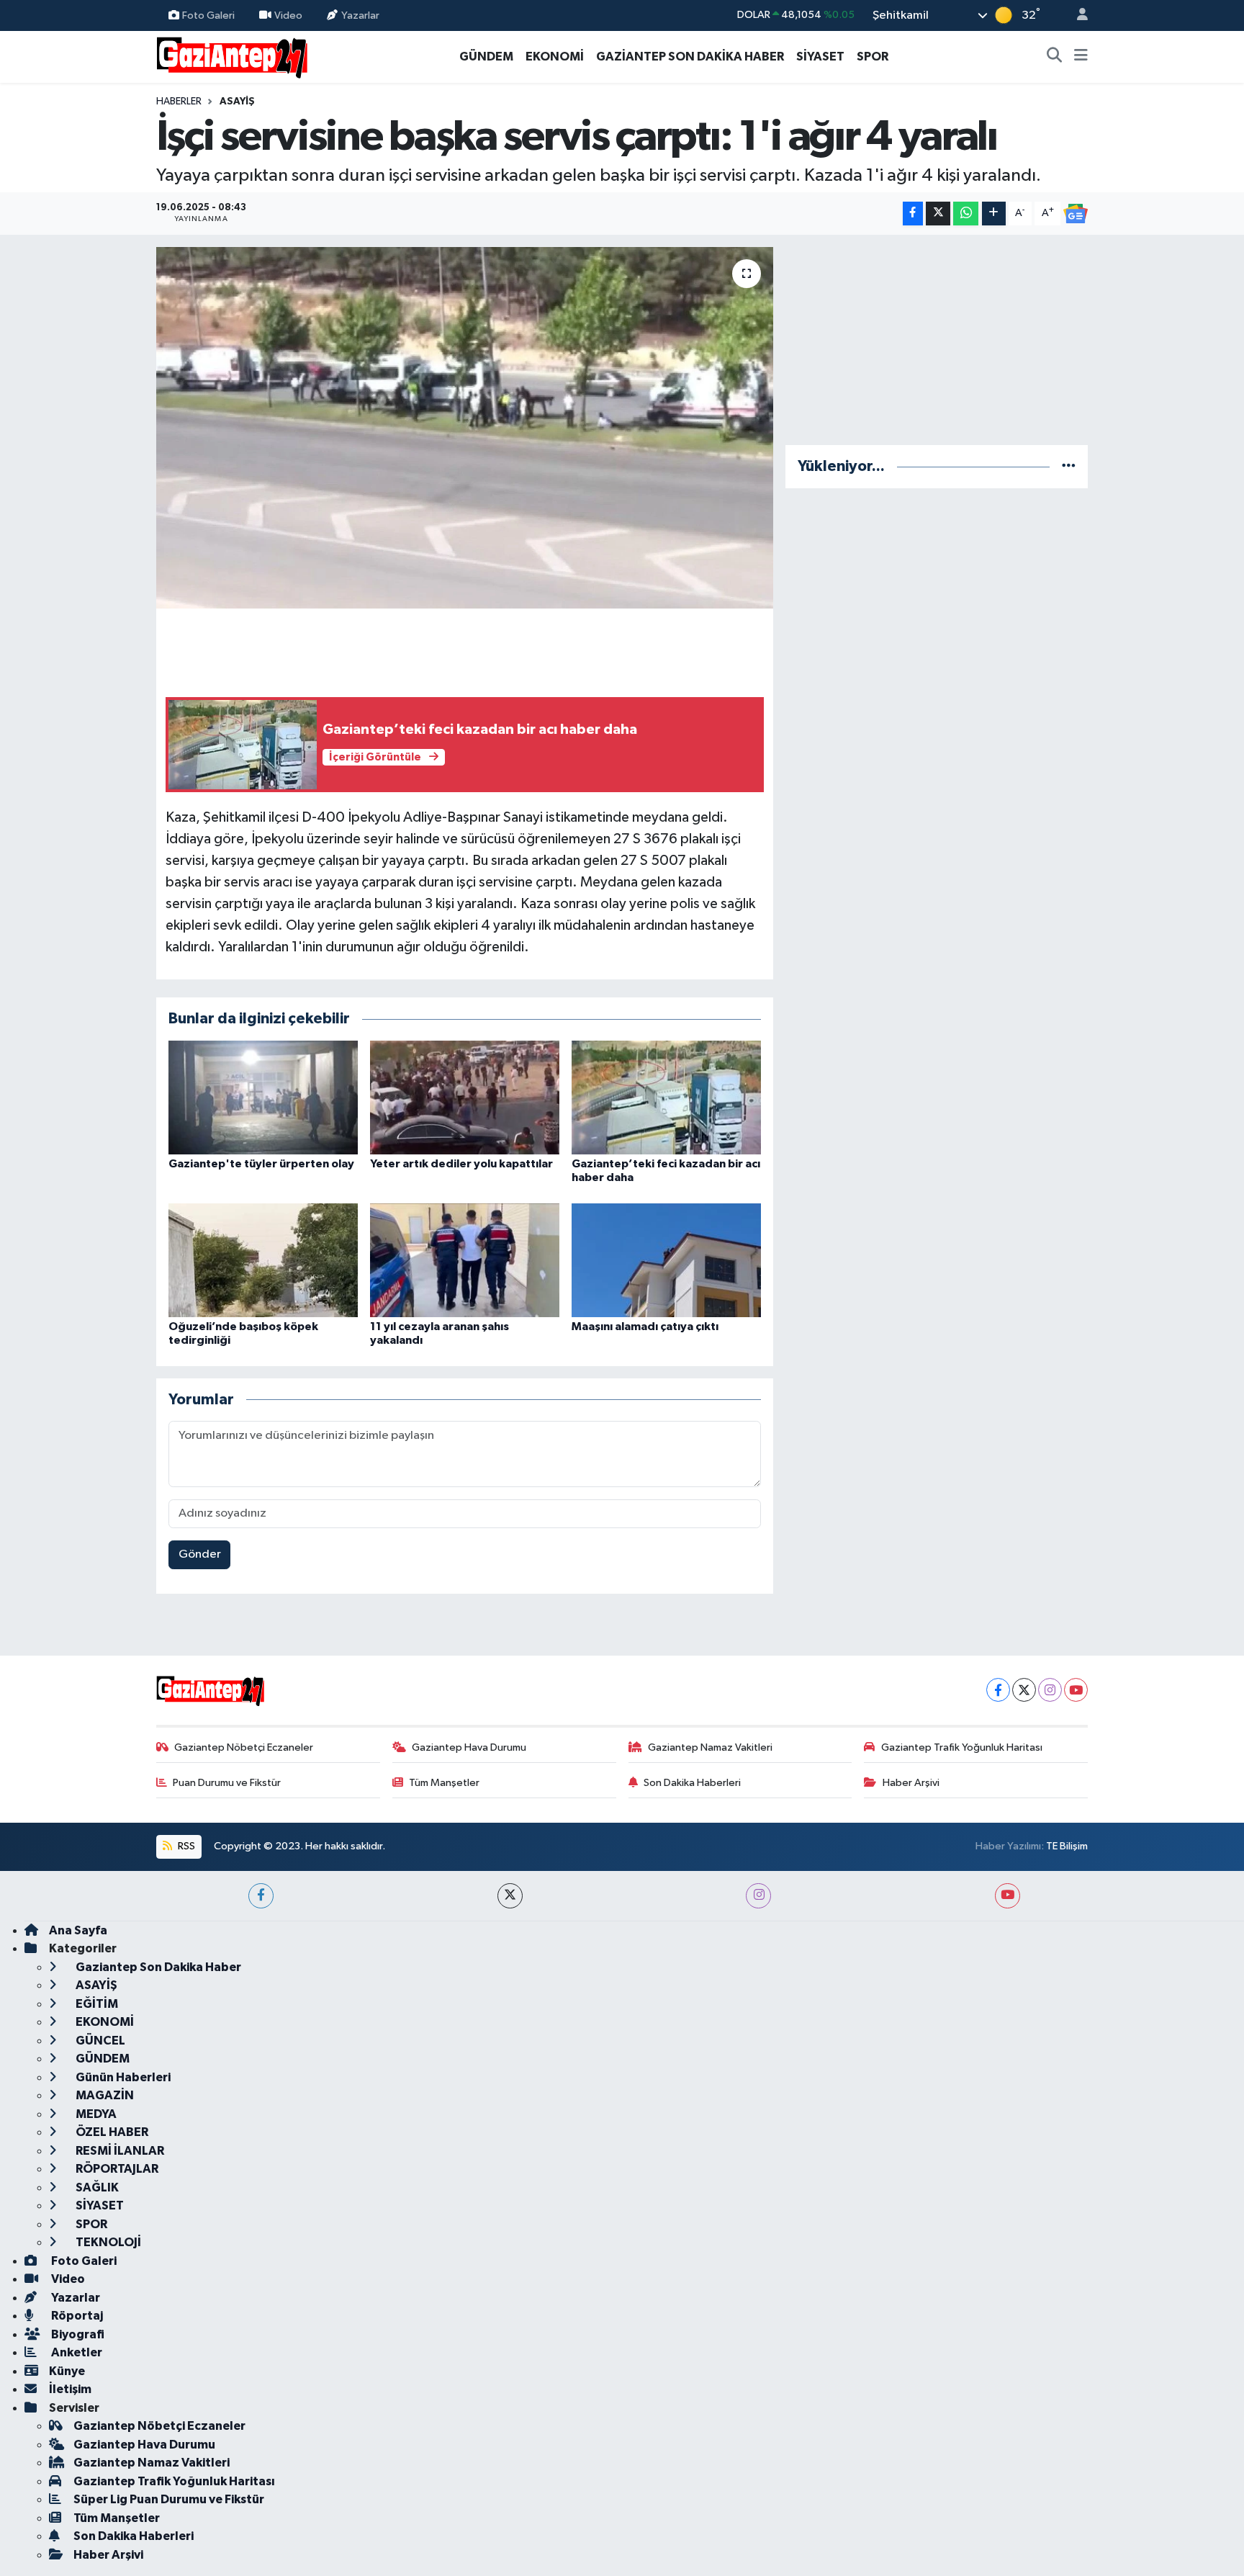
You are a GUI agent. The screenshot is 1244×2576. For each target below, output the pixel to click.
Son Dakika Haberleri (692, 1783)
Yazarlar (360, 15)
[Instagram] (1050, 1690)
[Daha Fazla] (994, 214)
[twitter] (510, 1896)
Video (288, 15)
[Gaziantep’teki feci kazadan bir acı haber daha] (666, 1097)
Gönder (200, 1554)
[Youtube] (1076, 1690)
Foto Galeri (208, 15)
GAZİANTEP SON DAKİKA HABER (690, 57)
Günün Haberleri (122, 2077)
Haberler (179, 102)
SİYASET (820, 57)
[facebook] (261, 1896)
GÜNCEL (99, 2041)
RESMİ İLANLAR (119, 2151)
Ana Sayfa (78, 1930)
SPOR (873, 57)
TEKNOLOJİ (107, 2242)
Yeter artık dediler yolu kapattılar (461, 1164)
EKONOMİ (555, 57)
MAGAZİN (104, 2095)
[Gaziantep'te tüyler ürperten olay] (263, 1097)
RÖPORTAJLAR (116, 2169)
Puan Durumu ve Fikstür (227, 1783)
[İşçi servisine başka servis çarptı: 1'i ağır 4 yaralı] (465, 428)
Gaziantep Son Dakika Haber (157, 1967)
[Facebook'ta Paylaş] (913, 214)
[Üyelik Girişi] (1076, 15)
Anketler (76, 2352)
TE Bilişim (1067, 1846)
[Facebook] (998, 1690)
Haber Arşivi (911, 1783)
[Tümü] (1069, 466)
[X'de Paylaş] (938, 214)
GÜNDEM (486, 57)
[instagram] (758, 1896)
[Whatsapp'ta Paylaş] (966, 214)
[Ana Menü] (1081, 57)
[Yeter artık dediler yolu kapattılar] (465, 1097)
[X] (1024, 1690)
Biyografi (77, 2334)
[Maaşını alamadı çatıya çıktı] (666, 1260)
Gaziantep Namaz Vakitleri (710, 1747)
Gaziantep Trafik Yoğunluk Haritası (962, 1747)
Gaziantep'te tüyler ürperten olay (261, 1164)
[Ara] (1055, 57)
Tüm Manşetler (444, 1783)
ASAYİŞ (237, 102)
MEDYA (95, 2114)
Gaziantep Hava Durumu (469, 1747)
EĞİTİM (96, 2004)
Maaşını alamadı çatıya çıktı (645, 1327)
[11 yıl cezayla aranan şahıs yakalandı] (465, 1260)
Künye (67, 2371)
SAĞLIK (96, 2187)
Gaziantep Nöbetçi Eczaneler (244, 1747)
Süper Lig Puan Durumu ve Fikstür (169, 2499)
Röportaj (76, 2316)
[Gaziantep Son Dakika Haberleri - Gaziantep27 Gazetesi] (232, 56)
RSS (185, 1846)
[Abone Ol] (1076, 214)
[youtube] (1008, 1896)
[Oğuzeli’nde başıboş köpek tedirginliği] (263, 1260)
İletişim (70, 2389)
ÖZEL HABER (111, 2132)
